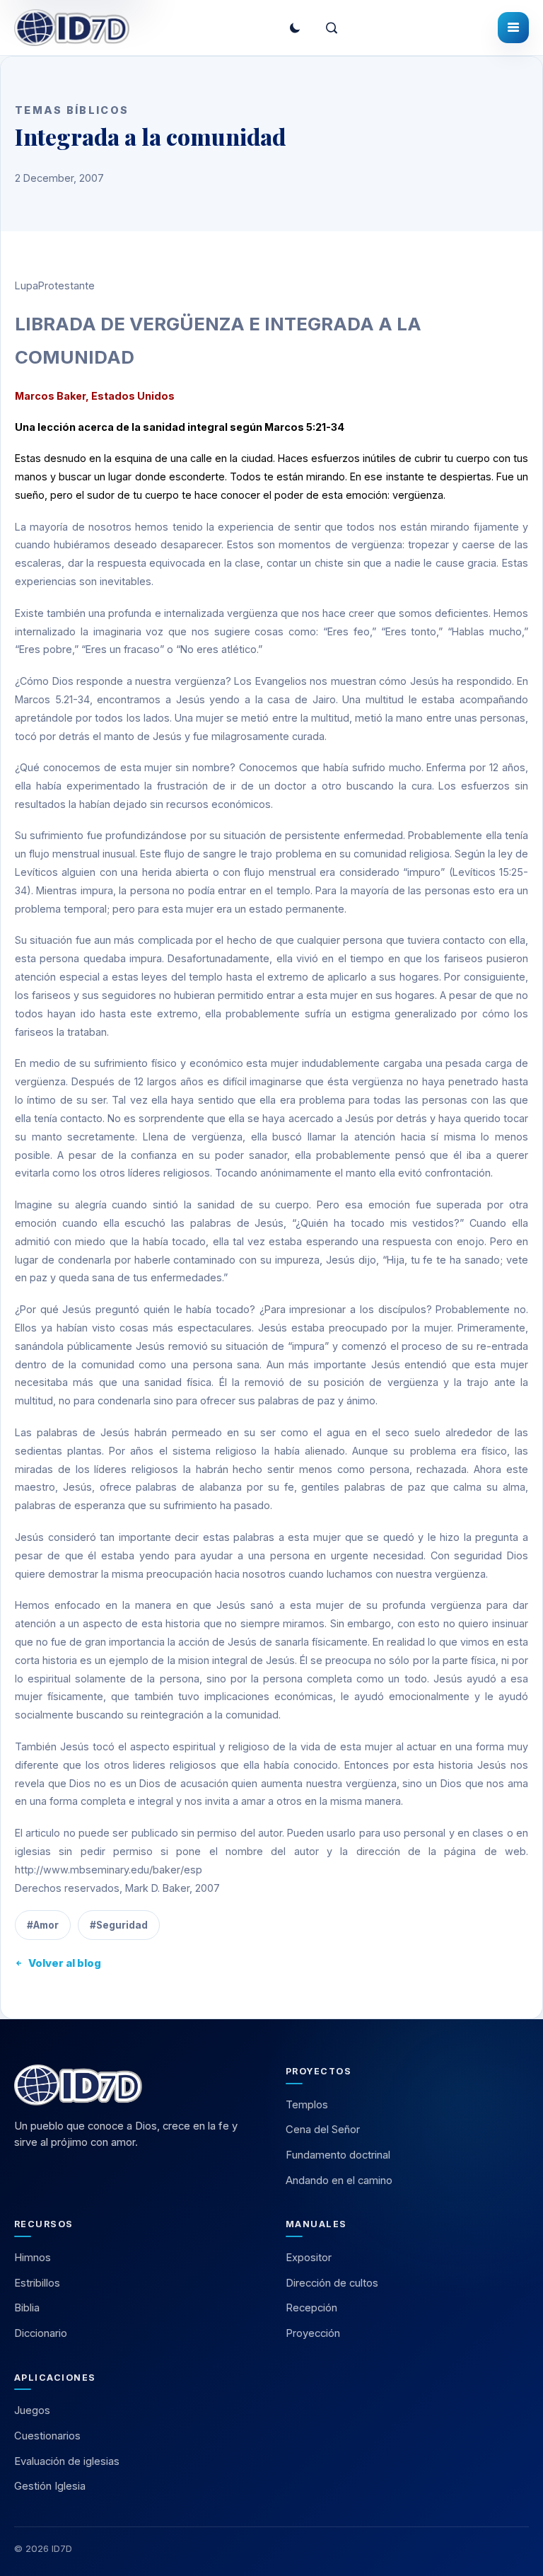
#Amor (43, 1925)
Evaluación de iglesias (67, 2461)
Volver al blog (65, 1963)
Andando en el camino (339, 2181)
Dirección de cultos (332, 2283)
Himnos (33, 2258)
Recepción (311, 2308)
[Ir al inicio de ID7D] (72, 28)
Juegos (32, 2410)
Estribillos (37, 2283)
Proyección (313, 2333)
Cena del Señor (323, 2130)
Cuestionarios (47, 2436)
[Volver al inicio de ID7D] (136, 2085)
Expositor (309, 2258)
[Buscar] (332, 28)
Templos (307, 2105)
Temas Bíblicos (72, 110)
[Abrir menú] (513, 28)
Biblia (27, 2308)
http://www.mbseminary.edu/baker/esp (109, 1870)
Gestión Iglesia (50, 2486)
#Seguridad (119, 1925)
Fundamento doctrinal (338, 2155)
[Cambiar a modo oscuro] (295, 28)
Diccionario (41, 2333)
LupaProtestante (55, 285)
